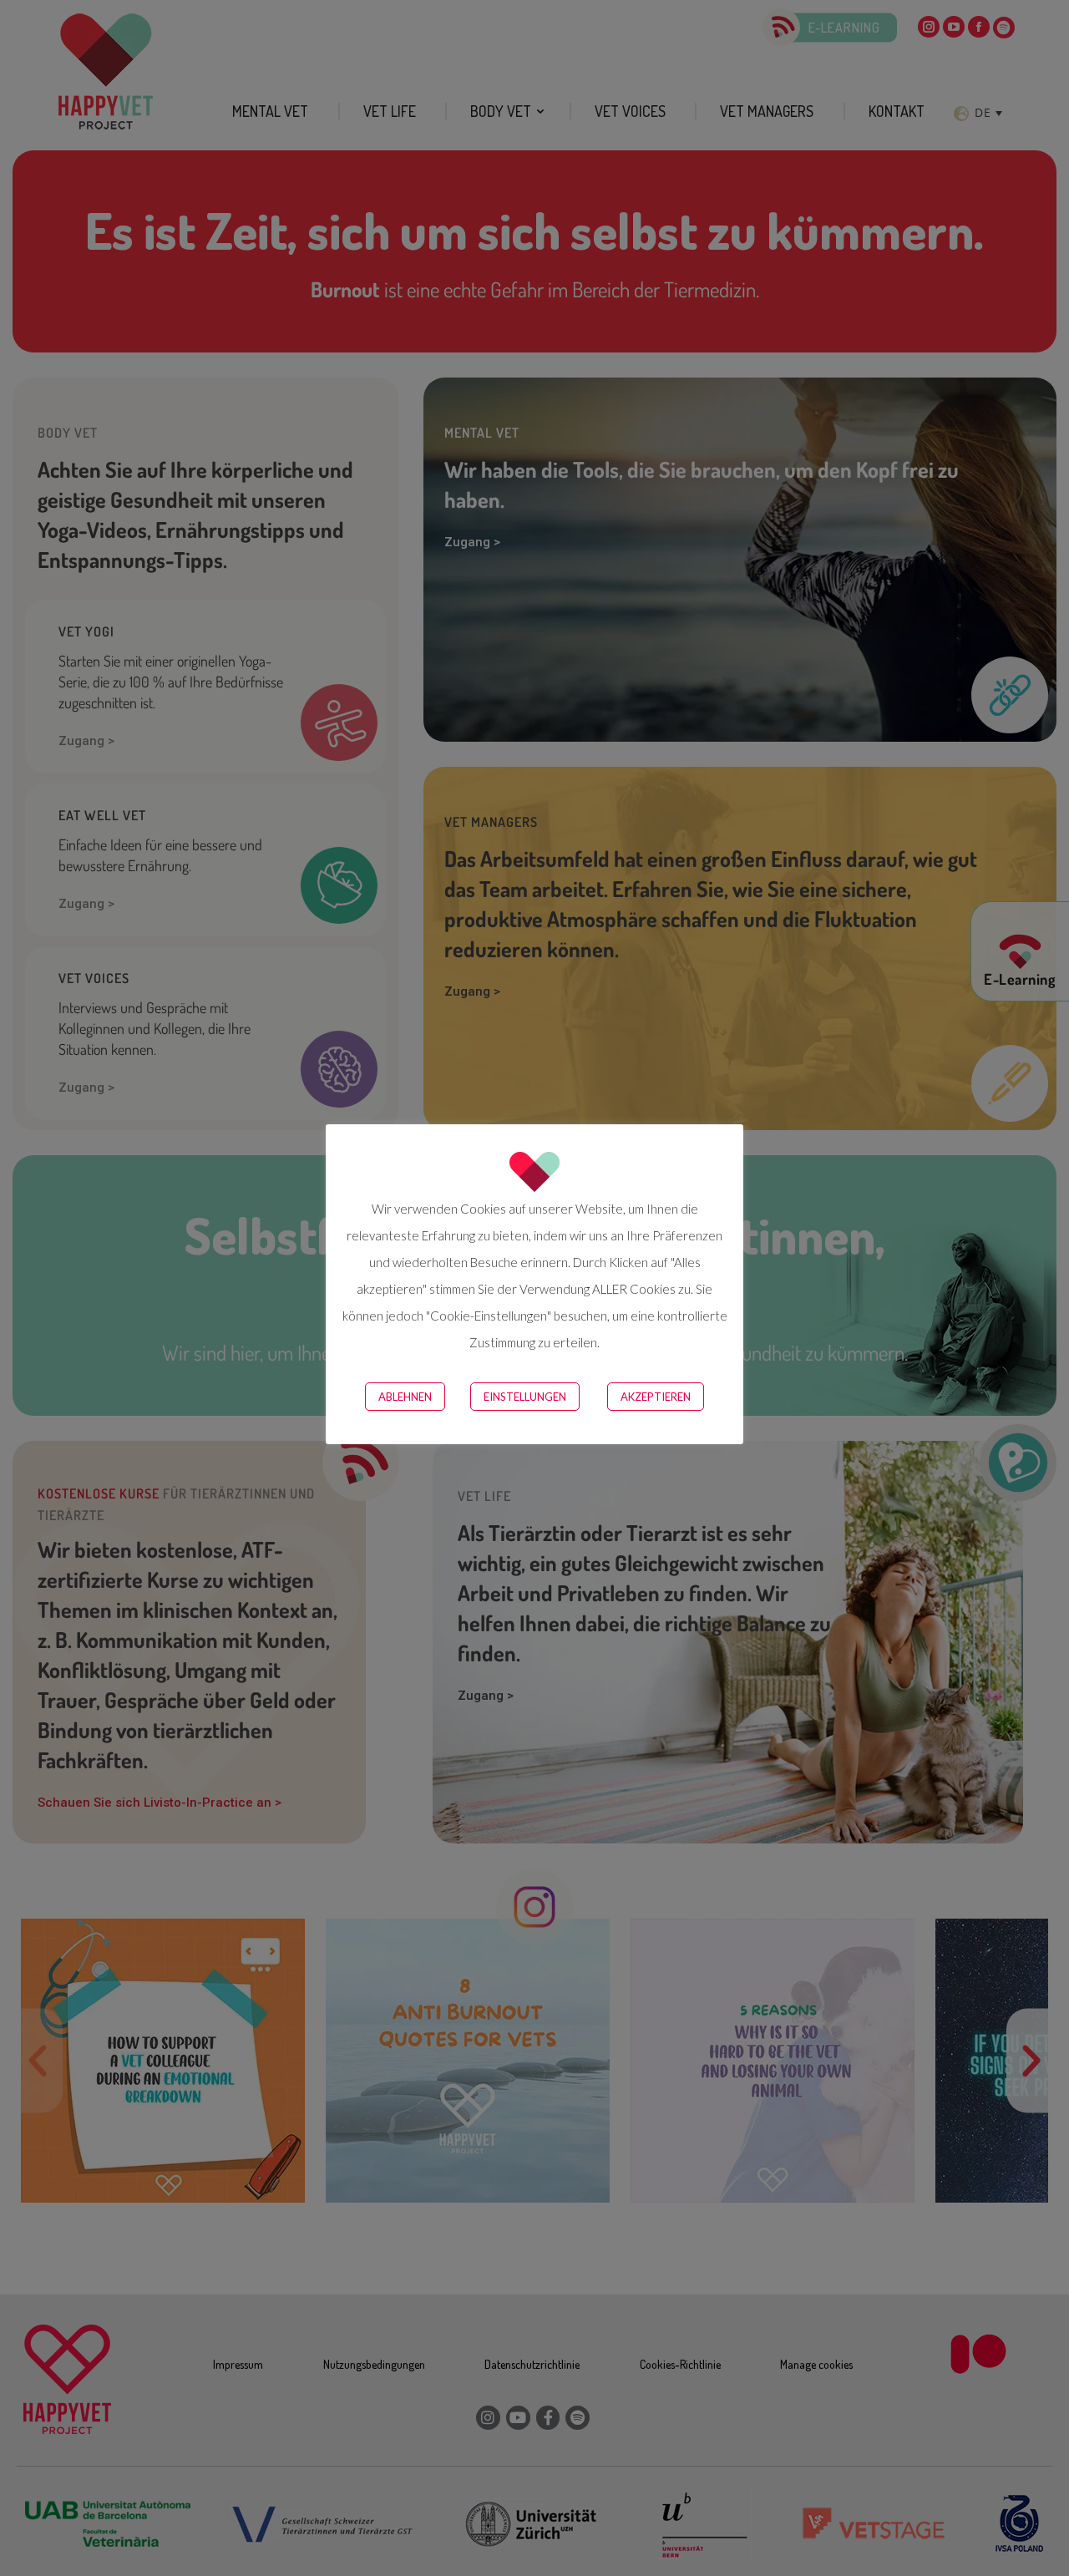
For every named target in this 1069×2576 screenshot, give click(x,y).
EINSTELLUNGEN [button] (525, 1397)
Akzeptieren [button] (656, 1397)
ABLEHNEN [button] (405, 1397)
